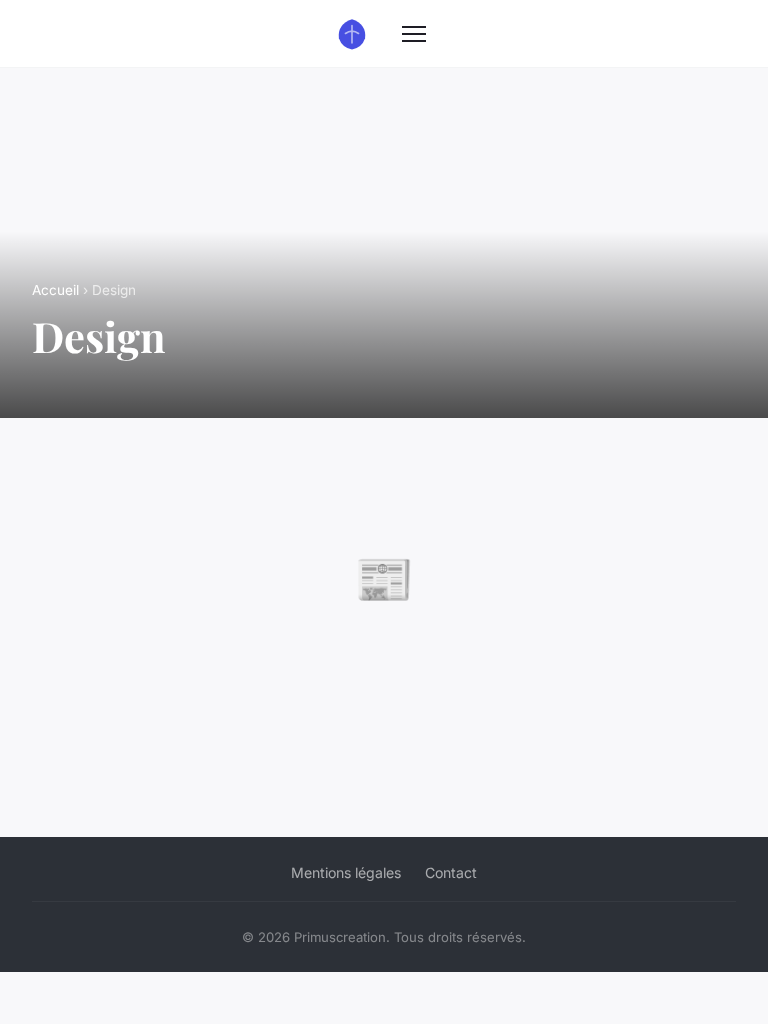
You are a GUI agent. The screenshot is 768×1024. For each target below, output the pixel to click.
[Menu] (414, 34)
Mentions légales (346, 872)
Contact (451, 872)
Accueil (55, 290)
